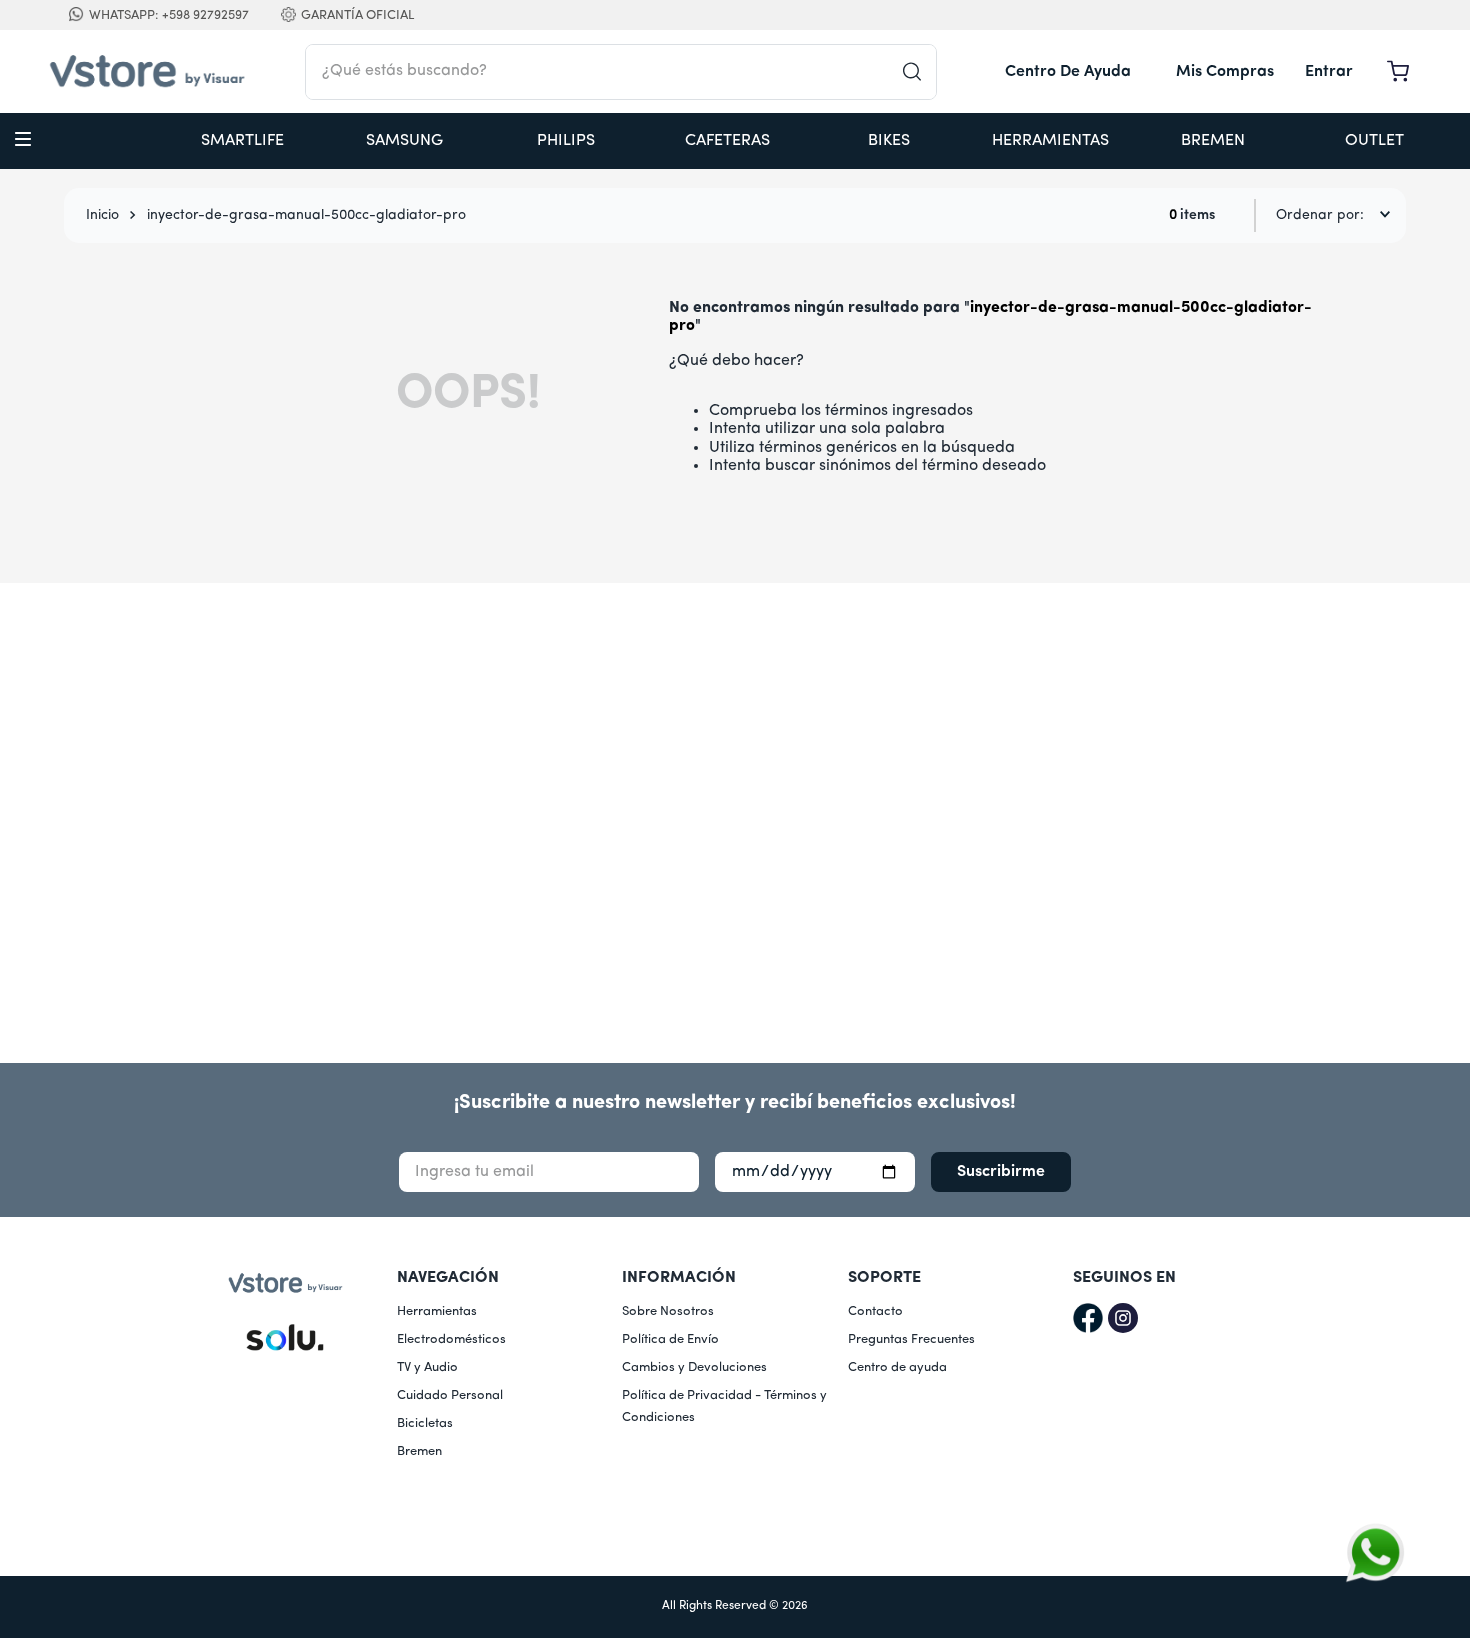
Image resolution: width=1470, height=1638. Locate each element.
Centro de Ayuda (1068, 72)
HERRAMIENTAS (1050, 141)
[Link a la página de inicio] (102, 216)
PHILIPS (566, 141)
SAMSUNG (404, 141)
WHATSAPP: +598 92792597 (169, 15)
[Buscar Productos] (919, 72)
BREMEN (1213, 141)
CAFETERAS (727, 141)
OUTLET (1374, 141)
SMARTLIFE (242, 141)
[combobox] (621, 72)
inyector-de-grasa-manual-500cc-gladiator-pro (306, 215)
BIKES (889, 141)
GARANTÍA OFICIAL (357, 15)
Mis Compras (1225, 72)
